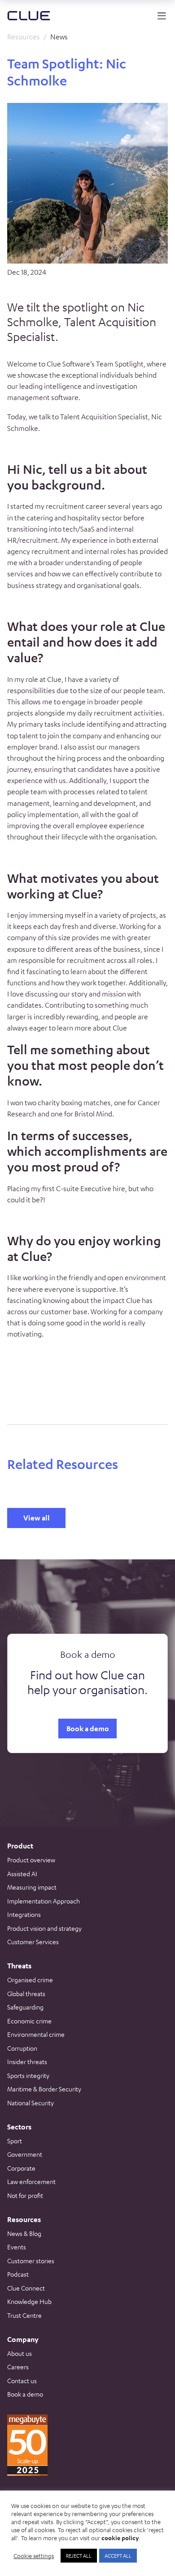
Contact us (22, 2380)
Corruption (22, 2048)
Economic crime (29, 2021)
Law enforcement (31, 2181)
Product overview (31, 1860)
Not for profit (25, 2195)
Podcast (18, 2274)
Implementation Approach (44, 1901)
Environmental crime (36, 2034)
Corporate (21, 2168)
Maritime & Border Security (44, 2089)
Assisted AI (22, 1873)
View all (37, 1518)
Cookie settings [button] (34, 2556)
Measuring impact (32, 1887)
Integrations (24, 1914)
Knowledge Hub (29, 2301)
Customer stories (31, 2261)
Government (25, 2154)
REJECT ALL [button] (79, 2555)
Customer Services (33, 1942)
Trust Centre (24, 2315)
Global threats (26, 1993)
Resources (24, 37)
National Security (31, 2103)
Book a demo (88, 1729)
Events (17, 2247)
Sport (15, 2141)
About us (20, 2353)
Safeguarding (25, 2007)
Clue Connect (26, 2288)
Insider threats (27, 2061)
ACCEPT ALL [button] (118, 2555)
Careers (18, 2367)
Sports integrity (28, 2075)
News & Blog (24, 2233)
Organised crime (30, 1980)
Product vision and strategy (44, 1928)
